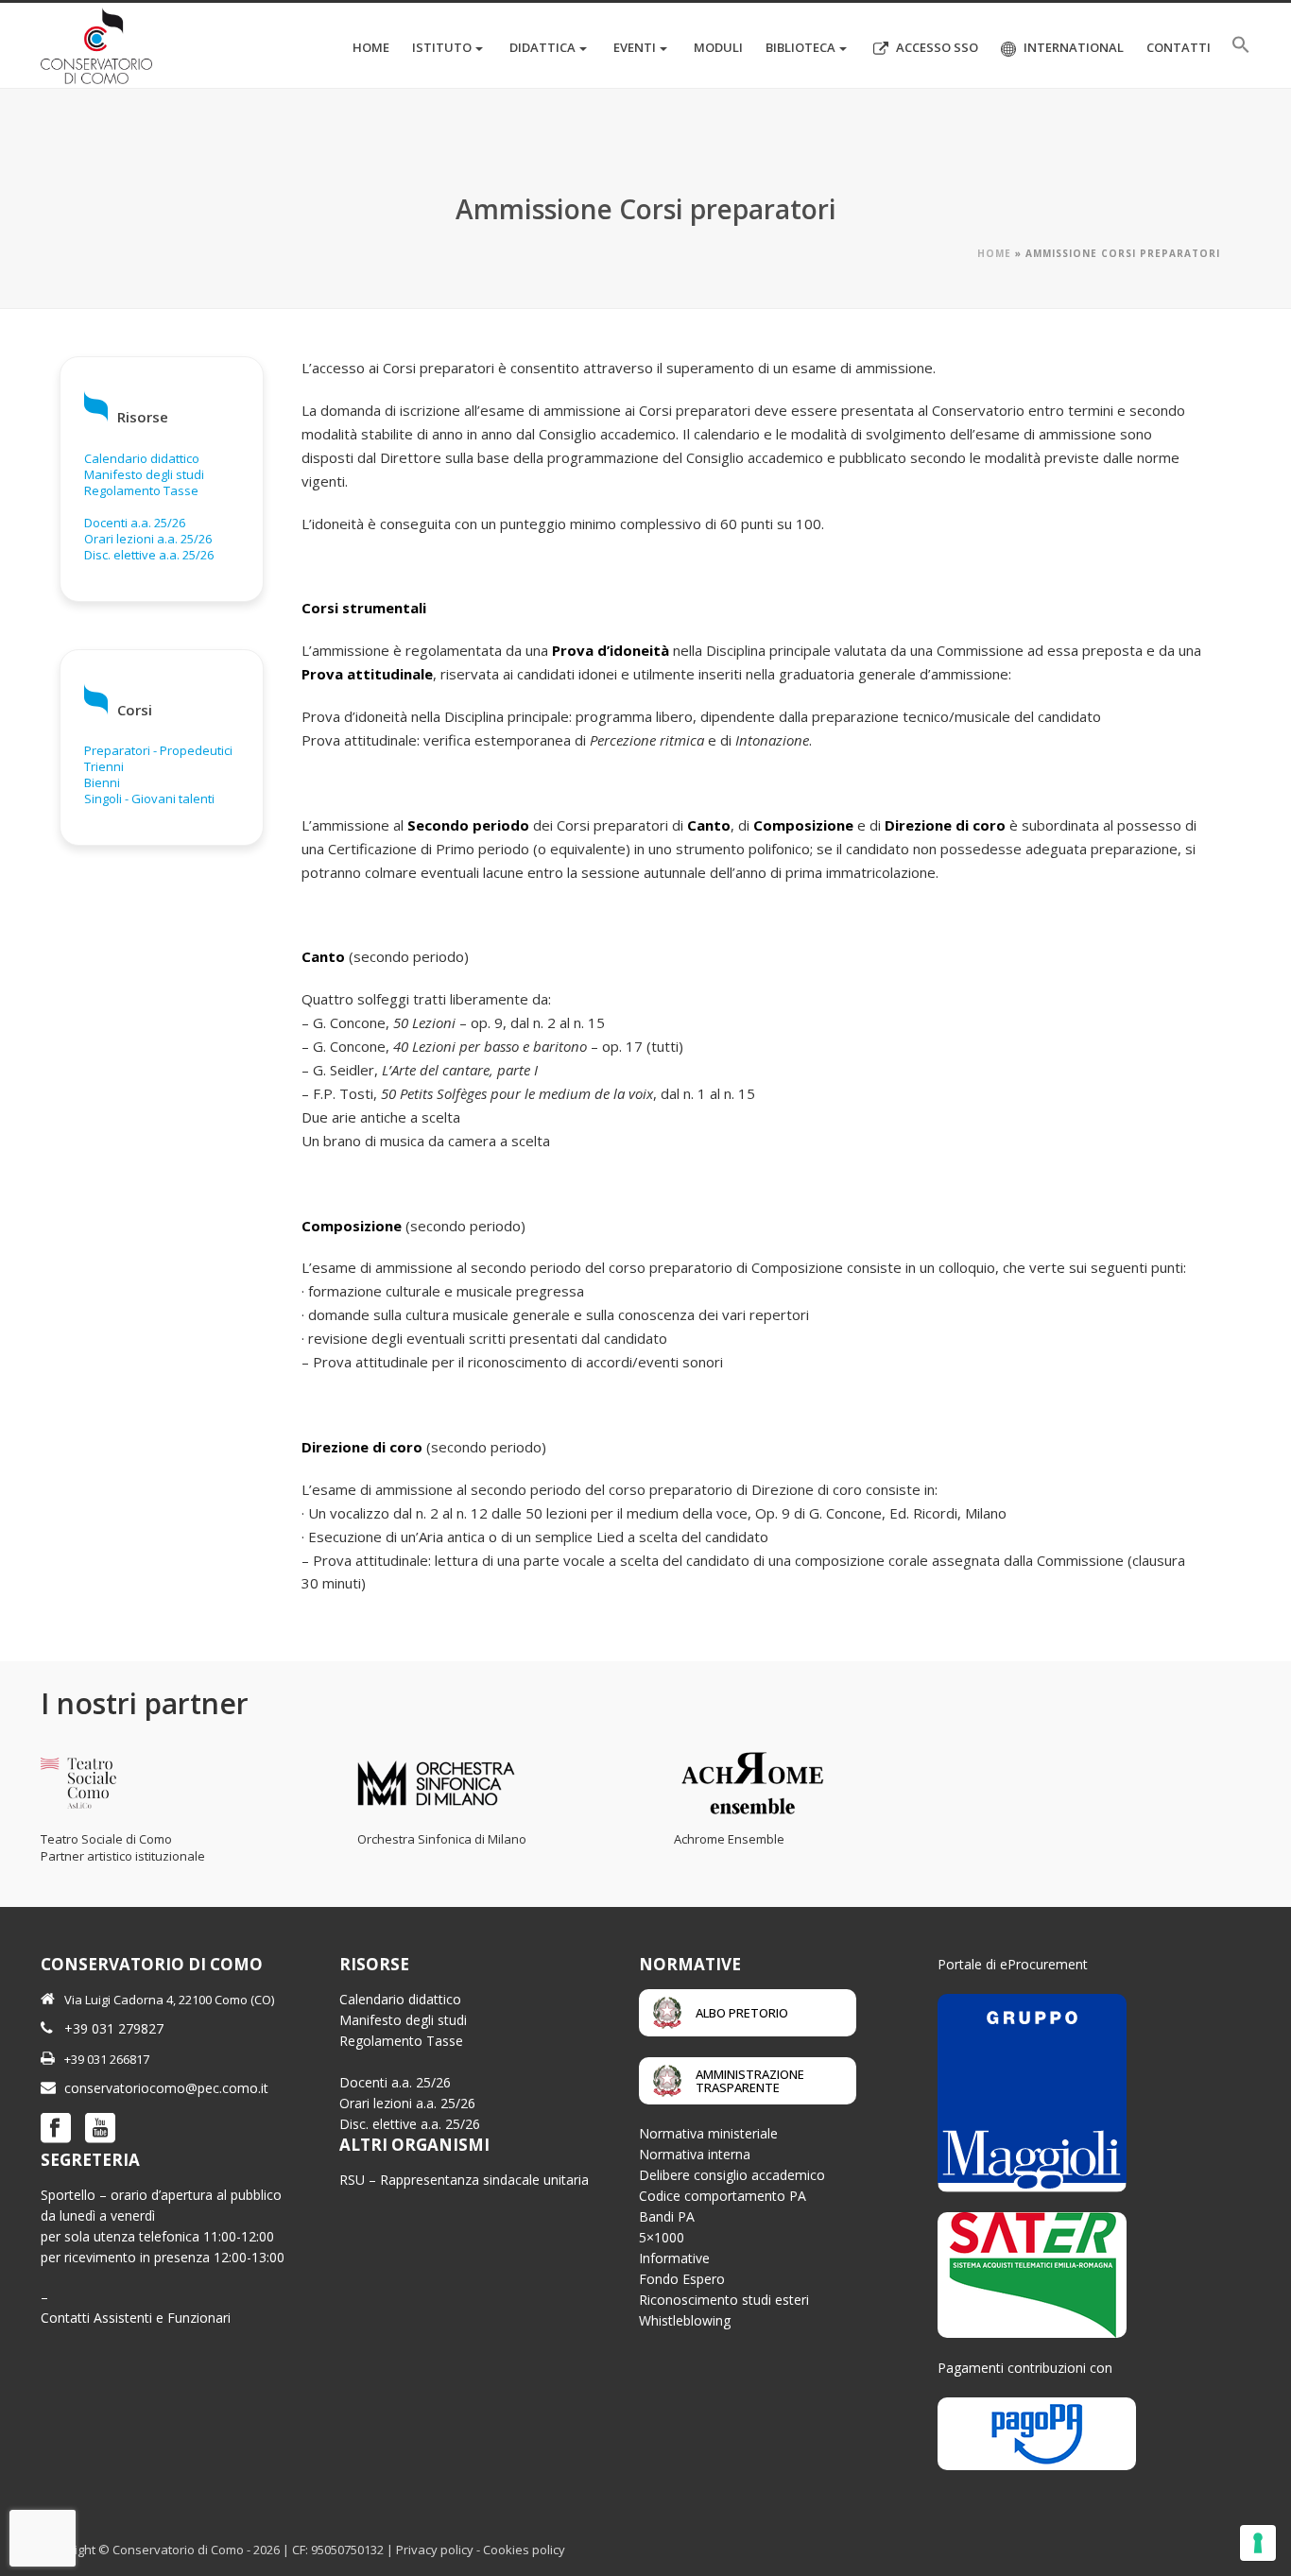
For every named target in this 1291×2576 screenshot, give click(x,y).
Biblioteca (800, 47)
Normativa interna (695, 2154)
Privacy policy (435, 2550)
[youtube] (100, 2129)
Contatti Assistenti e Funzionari (136, 2318)
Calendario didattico (142, 458)
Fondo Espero (682, 2279)
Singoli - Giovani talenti (149, 799)
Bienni (102, 782)
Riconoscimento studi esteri (724, 2300)
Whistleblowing (685, 2320)
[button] (1241, 45)
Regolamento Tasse (141, 490)
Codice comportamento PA (723, 2196)
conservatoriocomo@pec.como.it (166, 2088)
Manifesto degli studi (144, 474)
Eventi (635, 47)
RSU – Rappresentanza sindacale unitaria (464, 2180)
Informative (674, 2258)
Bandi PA (667, 2216)
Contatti (1179, 47)
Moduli (718, 47)
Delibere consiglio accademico (732, 2175)
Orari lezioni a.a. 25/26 (148, 539)
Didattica (542, 47)
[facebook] (56, 2129)
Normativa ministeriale (708, 2133)
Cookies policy (524, 2550)
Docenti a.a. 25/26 (135, 523)
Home (371, 47)
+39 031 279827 (114, 2028)
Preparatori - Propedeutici (158, 750)
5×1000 (662, 2237)
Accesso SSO (937, 47)
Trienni (104, 766)
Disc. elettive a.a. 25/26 (149, 555)
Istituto (442, 47)
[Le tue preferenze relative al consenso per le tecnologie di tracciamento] (1258, 2543)
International (1074, 47)
